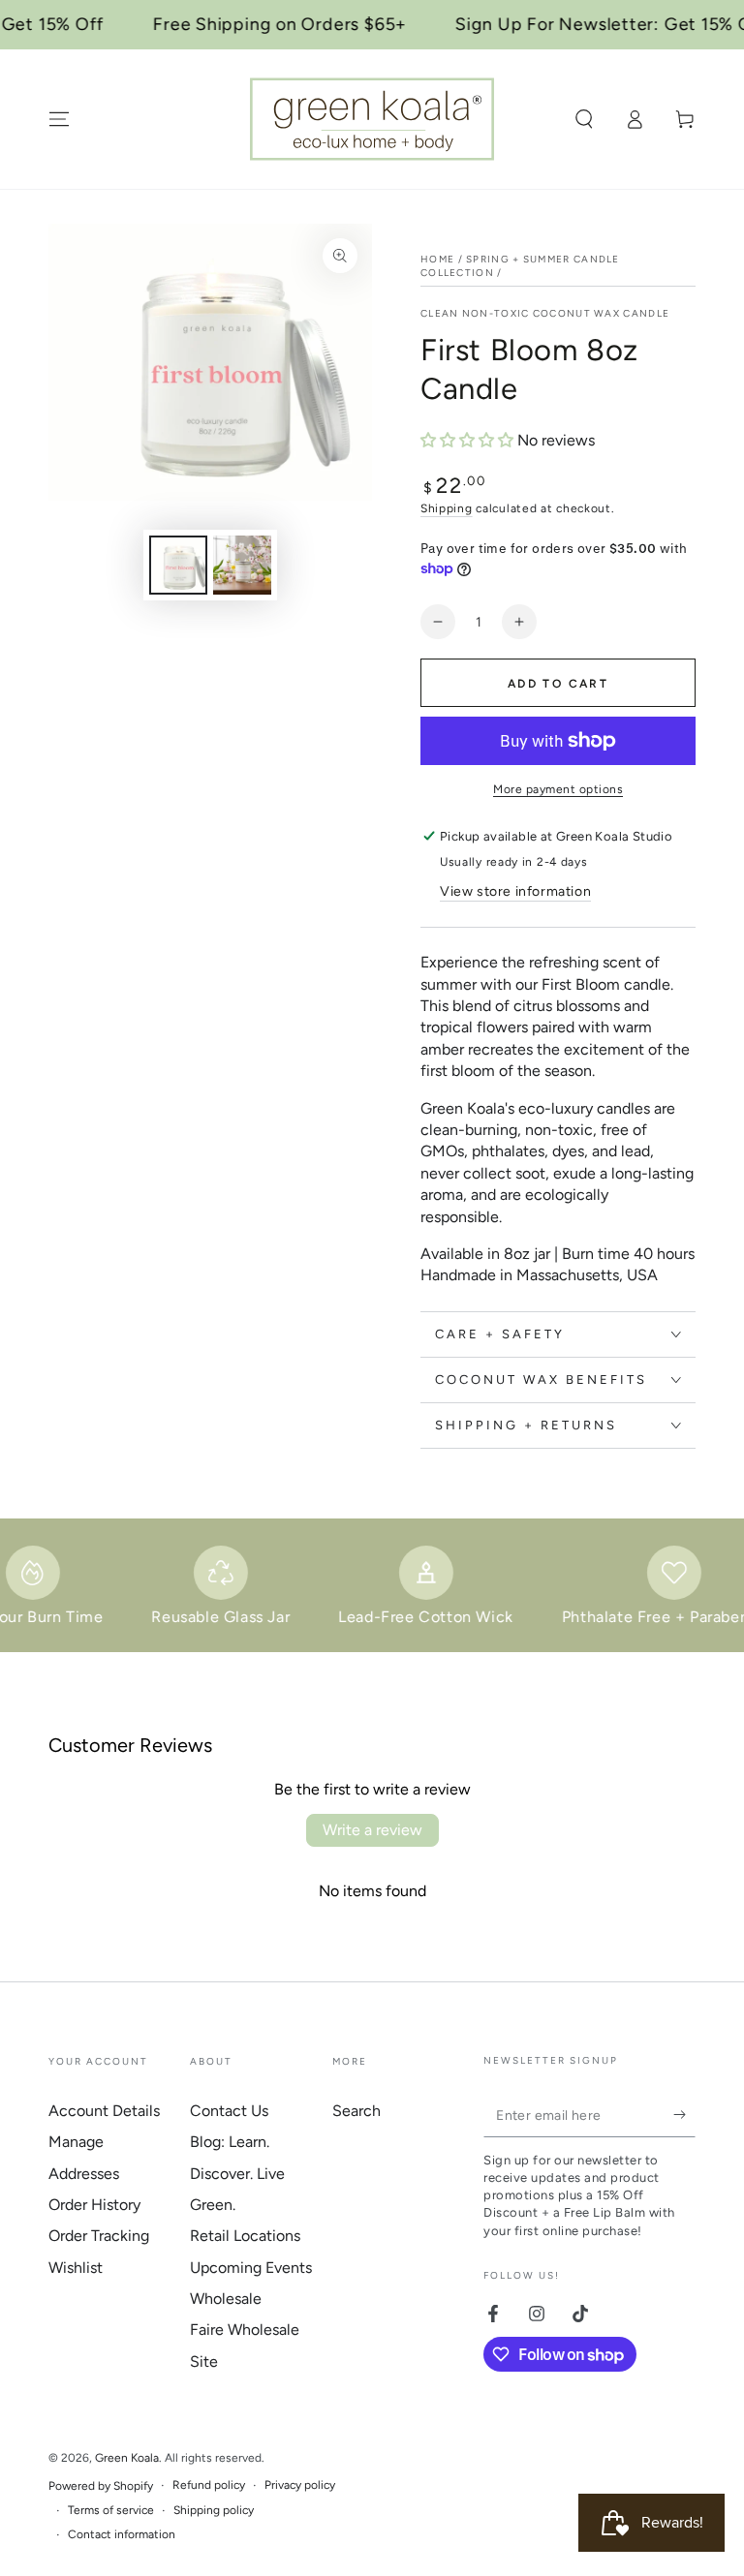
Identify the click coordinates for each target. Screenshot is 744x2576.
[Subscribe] (684, 2115)
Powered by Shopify (101, 2486)
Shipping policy (214, 2510)
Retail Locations (245, 2236)
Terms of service (111, 2510)
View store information (515, 891)
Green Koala (127, 2458)
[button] (584, 119)
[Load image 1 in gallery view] (178, 565)
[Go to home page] (372, 119)
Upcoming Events (251, 2268)
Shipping (447, 508)
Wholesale (226, 2299)
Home (437, 259)
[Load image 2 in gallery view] (242, 565)
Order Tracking (99, 2236)
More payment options (558, 789)
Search (356, 2111)
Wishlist (76, 2268)
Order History (94, 2205)
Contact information (122, 2534)
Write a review (372, 1830)
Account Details (104, 2111)
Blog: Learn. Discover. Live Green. (237, 2173)
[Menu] (59, 119)
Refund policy (209, 2485)
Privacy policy (300, 2485)
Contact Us (229, 2111)
